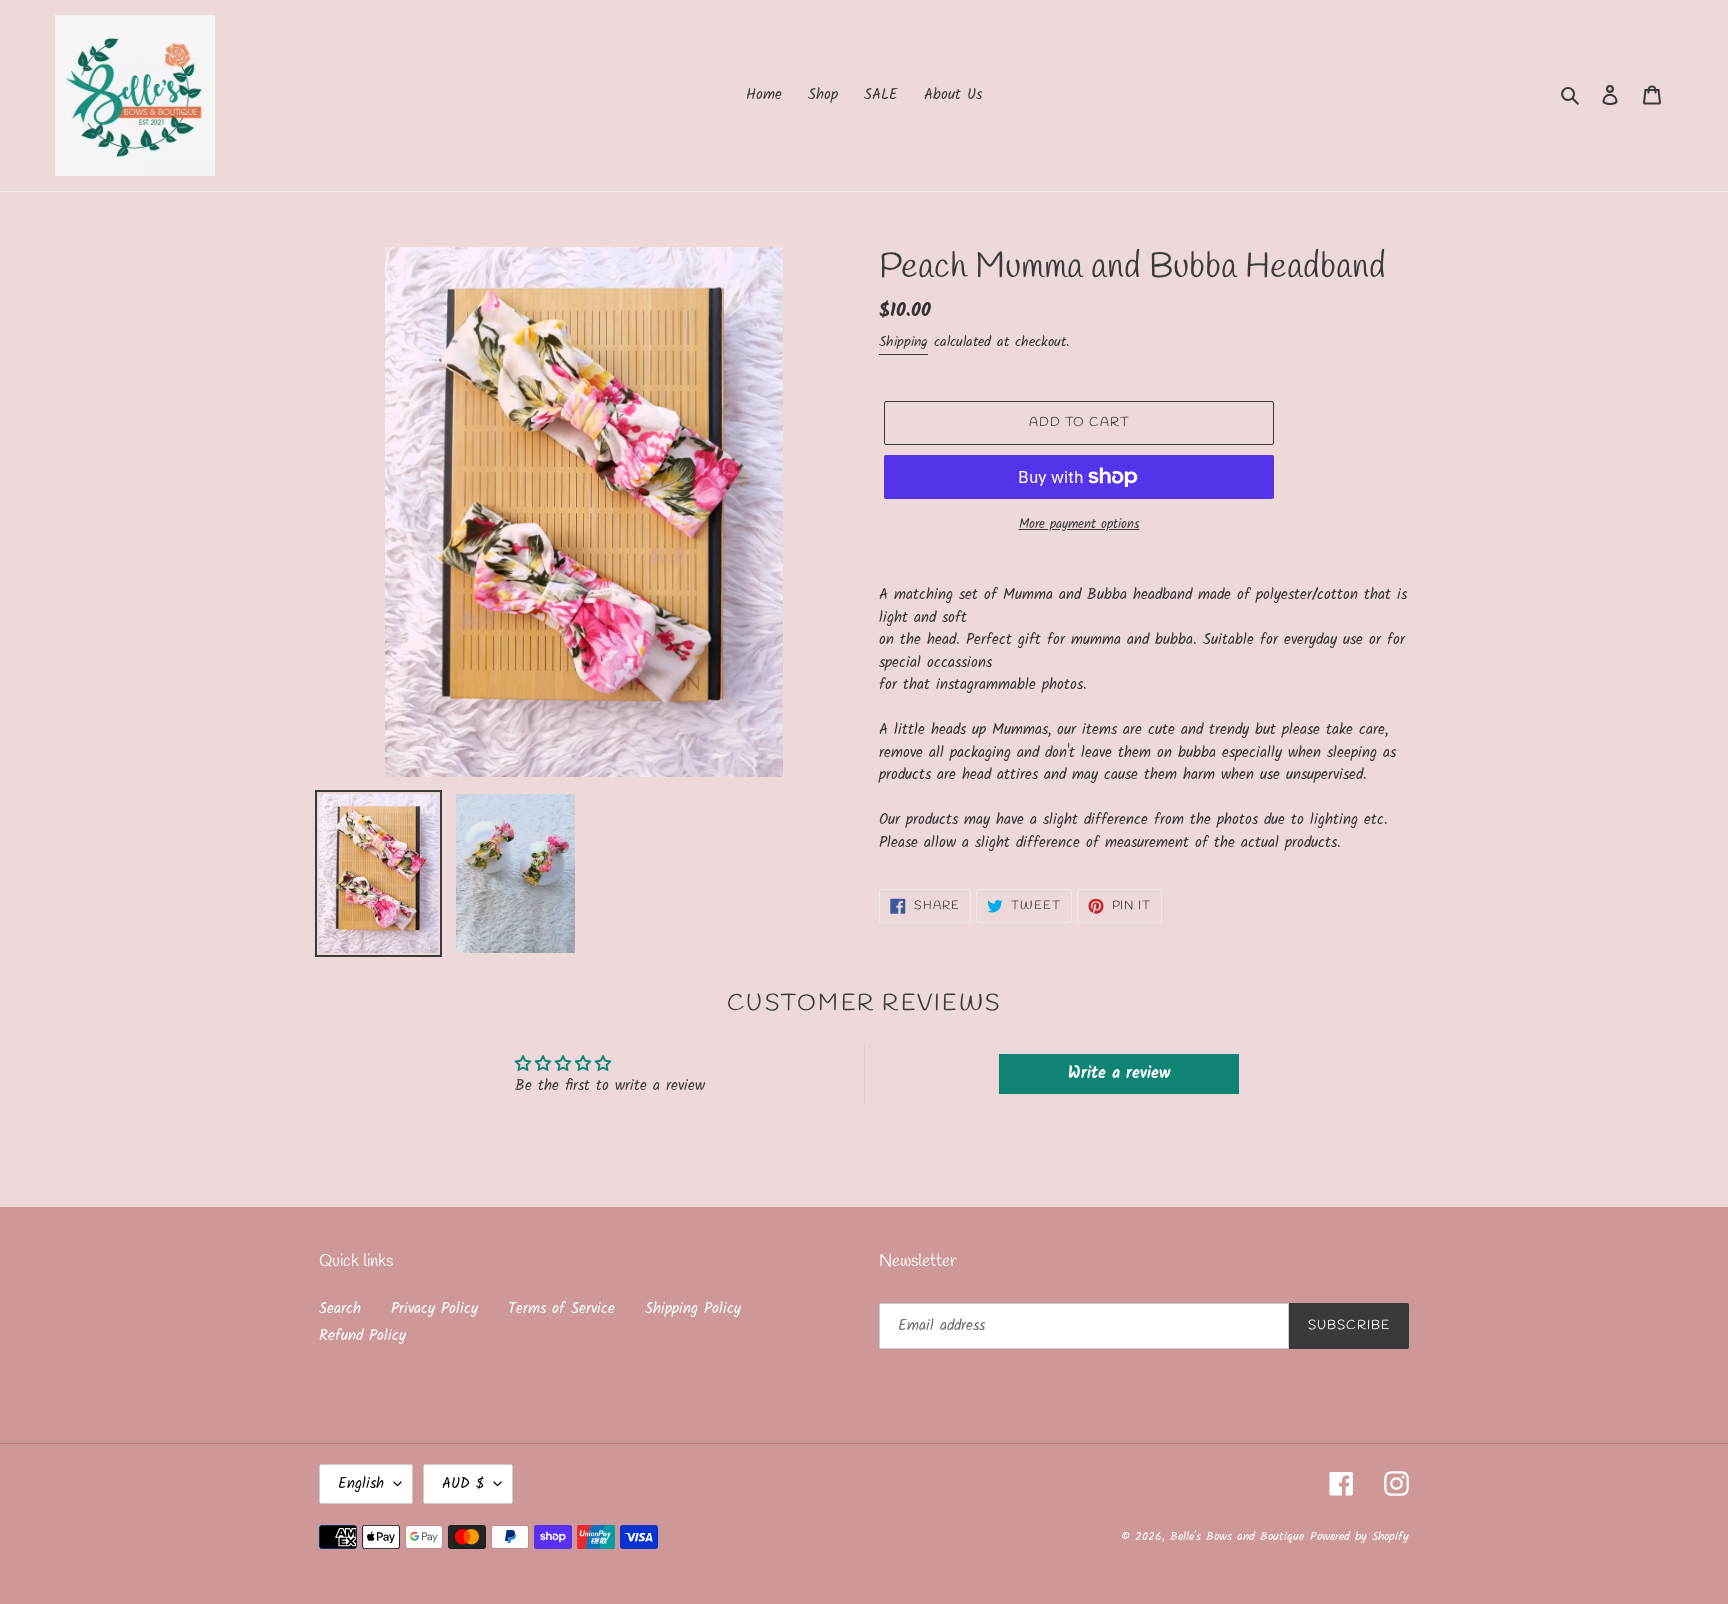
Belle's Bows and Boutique (1237, 1536)
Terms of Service (561, 1309)
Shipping (903, 342)
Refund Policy (362, 1336)
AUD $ (463, 1484)
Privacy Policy (434, 1309)
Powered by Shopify (1359, 1536)
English (361, 1484)
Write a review (1119, 1073)
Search (340, 1309)
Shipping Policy (693, 1309)
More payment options (1079, 525)
